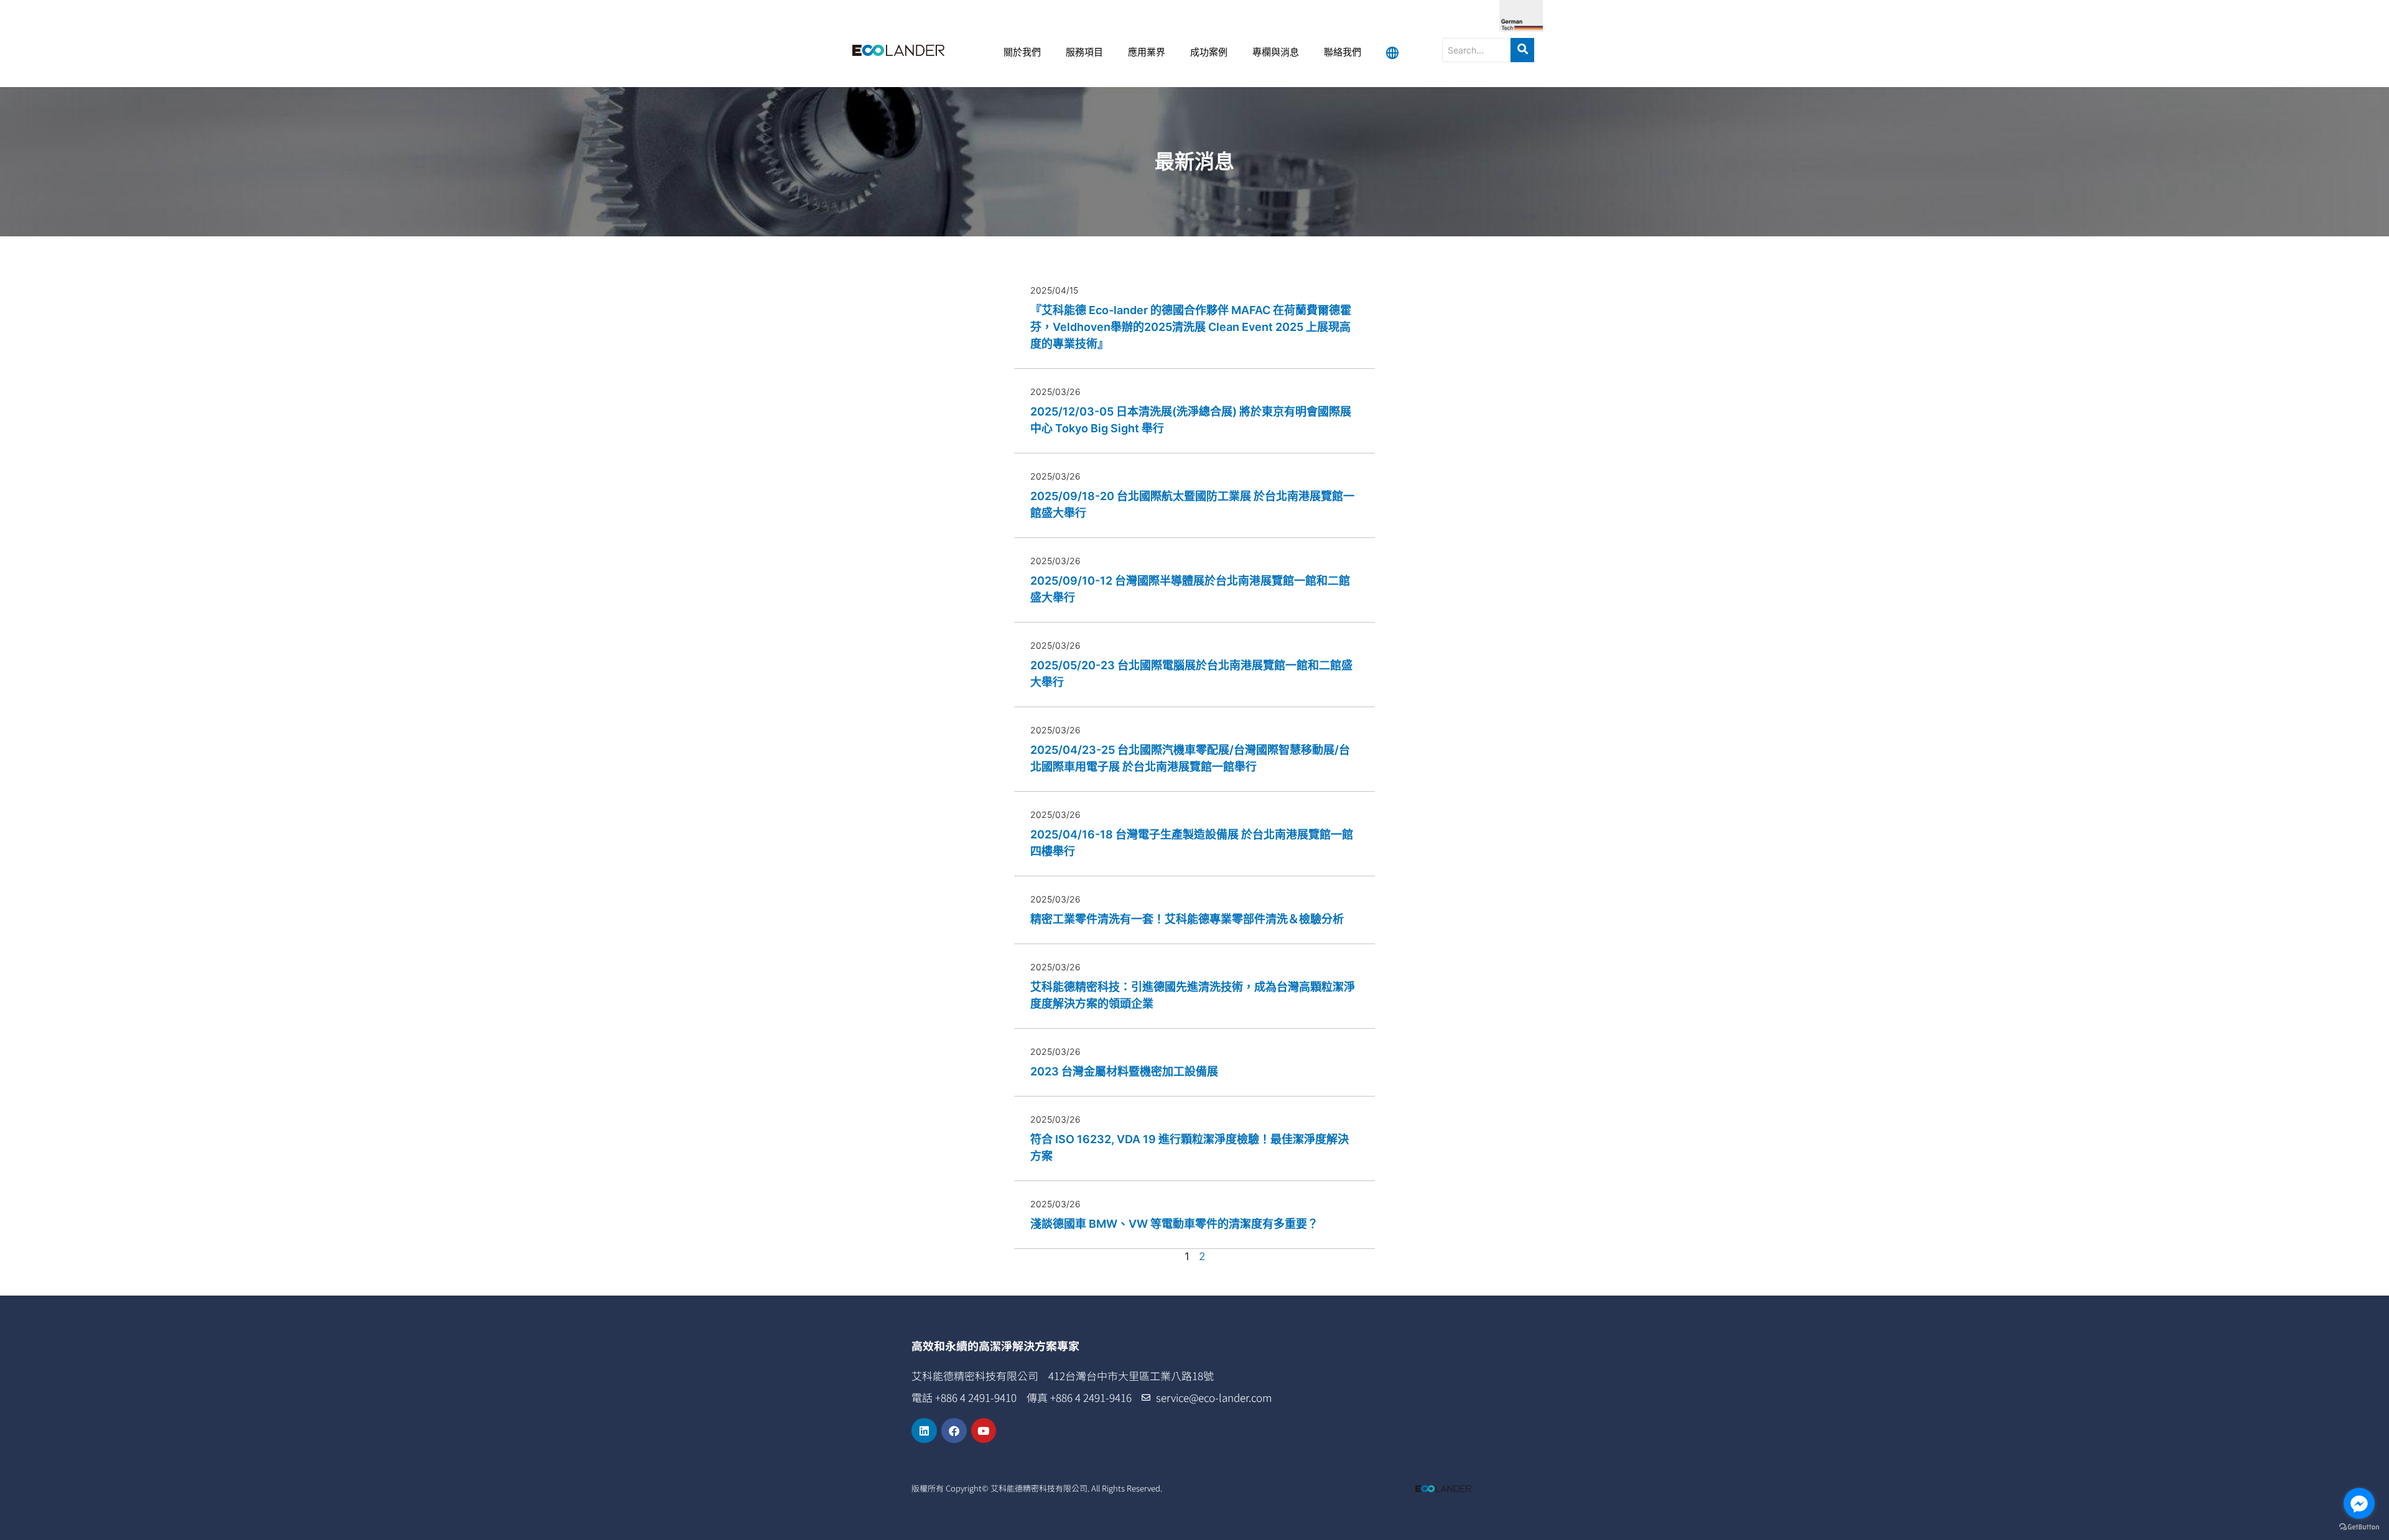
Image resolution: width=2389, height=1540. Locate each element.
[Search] (1522, 50)
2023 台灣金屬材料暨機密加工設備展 (1124, 1071)
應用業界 (1147, 53)
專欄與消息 (1276, 53)
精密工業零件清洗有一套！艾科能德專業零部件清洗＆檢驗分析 (1187, 919)
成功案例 (1209, 53)
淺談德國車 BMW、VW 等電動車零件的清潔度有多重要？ (1174, 1224)
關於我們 (1022, 53)
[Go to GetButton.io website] (2359, 1527)
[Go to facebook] (2359, 1503)
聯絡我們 (1343, 53)
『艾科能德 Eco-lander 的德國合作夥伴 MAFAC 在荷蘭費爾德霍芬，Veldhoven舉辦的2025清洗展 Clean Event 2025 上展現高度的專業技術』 (1191, 327)
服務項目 (1084, 53)
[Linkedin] (924, 1431)
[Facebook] (954, 1431)
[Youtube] (984, 1431)
